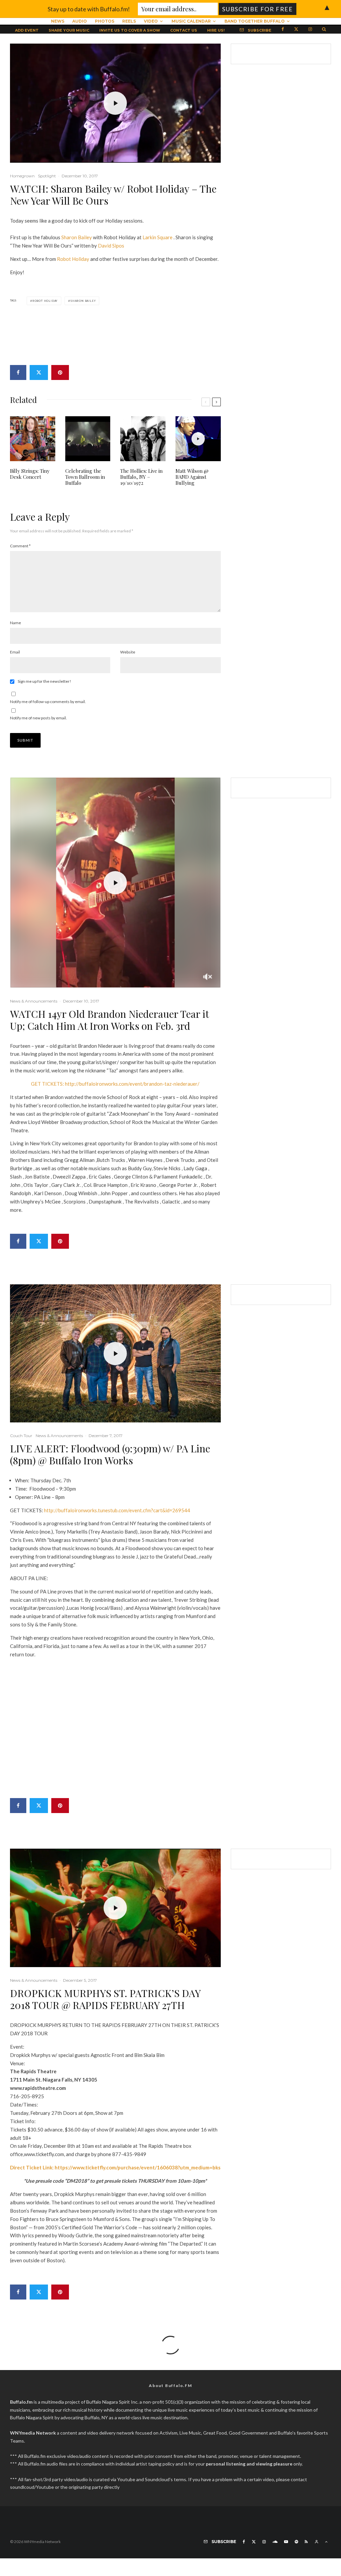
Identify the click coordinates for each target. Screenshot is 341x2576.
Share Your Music (69, 30)
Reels (129, 21)
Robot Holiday (73, 259)
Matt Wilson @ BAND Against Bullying (192, 477)
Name (15, 623)
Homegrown (22, 176)
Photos (105, 21)
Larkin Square (158, 237)
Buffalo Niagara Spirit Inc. (112, 2402)
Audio (80, 21)
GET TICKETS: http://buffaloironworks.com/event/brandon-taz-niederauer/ (115, 1084)
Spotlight (47, 176)
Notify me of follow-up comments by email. (48, 702)
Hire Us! (216, 30)
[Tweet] (39, 372)
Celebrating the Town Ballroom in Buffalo (85, 477)
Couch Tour (21, 1436)
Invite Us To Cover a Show (130, 30)
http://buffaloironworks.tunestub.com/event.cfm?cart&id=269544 (117, 1510)
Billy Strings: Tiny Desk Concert (30, 474)
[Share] (18, 372)
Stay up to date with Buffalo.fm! (89, 9)
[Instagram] (310, 29)
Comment (20, 546)
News (58, 21)
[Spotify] (296, 2542)
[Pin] (60, 372)
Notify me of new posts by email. (38, 718)
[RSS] (306, 2542)
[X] (296, 29)
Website (128, 652)
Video (151, 21)
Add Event (27, 30)
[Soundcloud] (275, 2542)
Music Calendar (191, 21)
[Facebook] (283, 29)
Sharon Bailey (77, 237)
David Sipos (111, 246)
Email (15, 652)
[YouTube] (286, 2542)
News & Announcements (34, 1001)
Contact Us (184, 30)
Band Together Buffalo (255, 21)
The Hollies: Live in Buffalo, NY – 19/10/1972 (141, 477)
